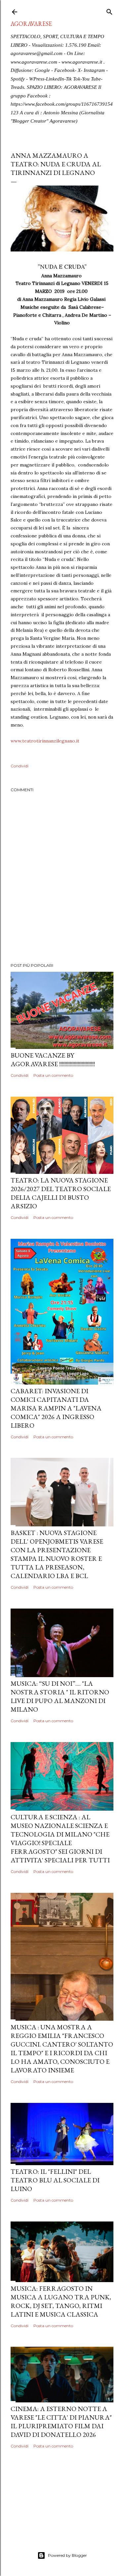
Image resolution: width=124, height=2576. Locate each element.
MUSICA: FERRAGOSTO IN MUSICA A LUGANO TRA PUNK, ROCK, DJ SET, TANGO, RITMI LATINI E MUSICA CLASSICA (61, 2301)
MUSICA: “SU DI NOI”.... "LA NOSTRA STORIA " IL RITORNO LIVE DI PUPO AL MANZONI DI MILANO (60, 1696)
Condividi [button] (20, 766)
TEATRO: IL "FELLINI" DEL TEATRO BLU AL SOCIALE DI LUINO (55, 2180)
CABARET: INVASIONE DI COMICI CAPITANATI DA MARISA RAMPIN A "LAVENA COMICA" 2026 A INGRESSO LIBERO (56, 1408)
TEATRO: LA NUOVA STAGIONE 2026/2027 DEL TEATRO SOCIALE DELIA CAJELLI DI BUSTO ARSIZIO (61, 1193)
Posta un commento (53, 1075)
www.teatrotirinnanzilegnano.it (45, 741)
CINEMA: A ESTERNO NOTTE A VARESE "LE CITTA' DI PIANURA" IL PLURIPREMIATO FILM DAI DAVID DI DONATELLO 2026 (61, 2422)
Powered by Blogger (67, 2555)
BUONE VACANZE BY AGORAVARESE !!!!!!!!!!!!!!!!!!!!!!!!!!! (53, 1060)
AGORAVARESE (31, 24)
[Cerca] (109, 10)
